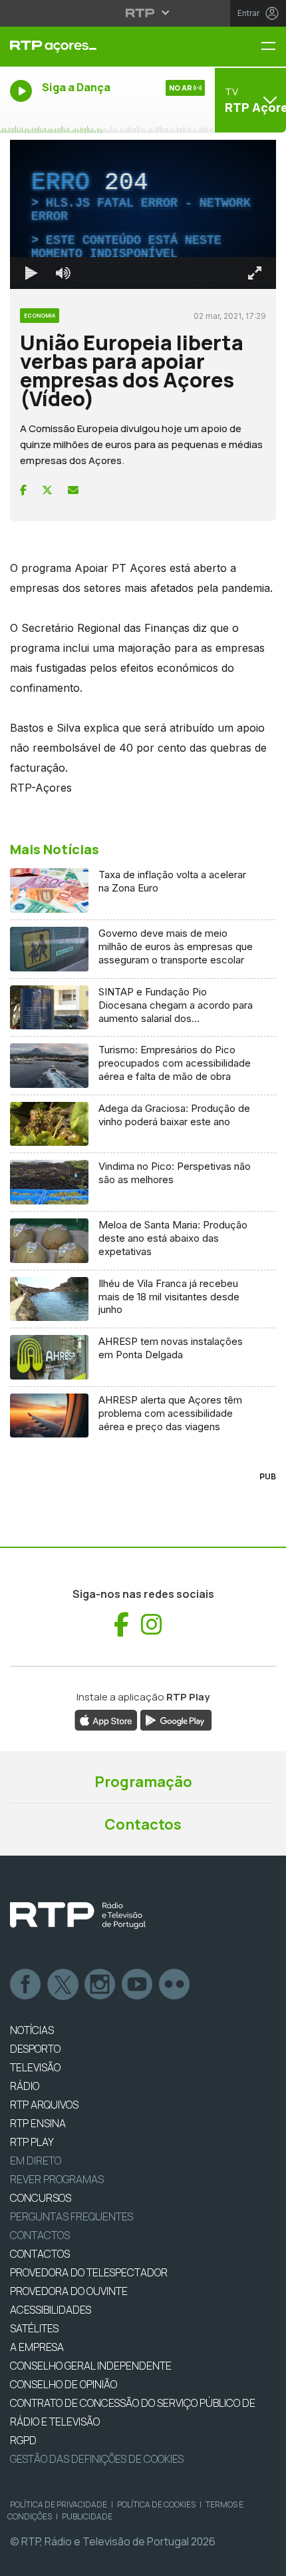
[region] (143, 1288)
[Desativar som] (53, 2560)
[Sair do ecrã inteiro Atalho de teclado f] (265, 2560)
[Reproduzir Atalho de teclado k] (21, 2560)
